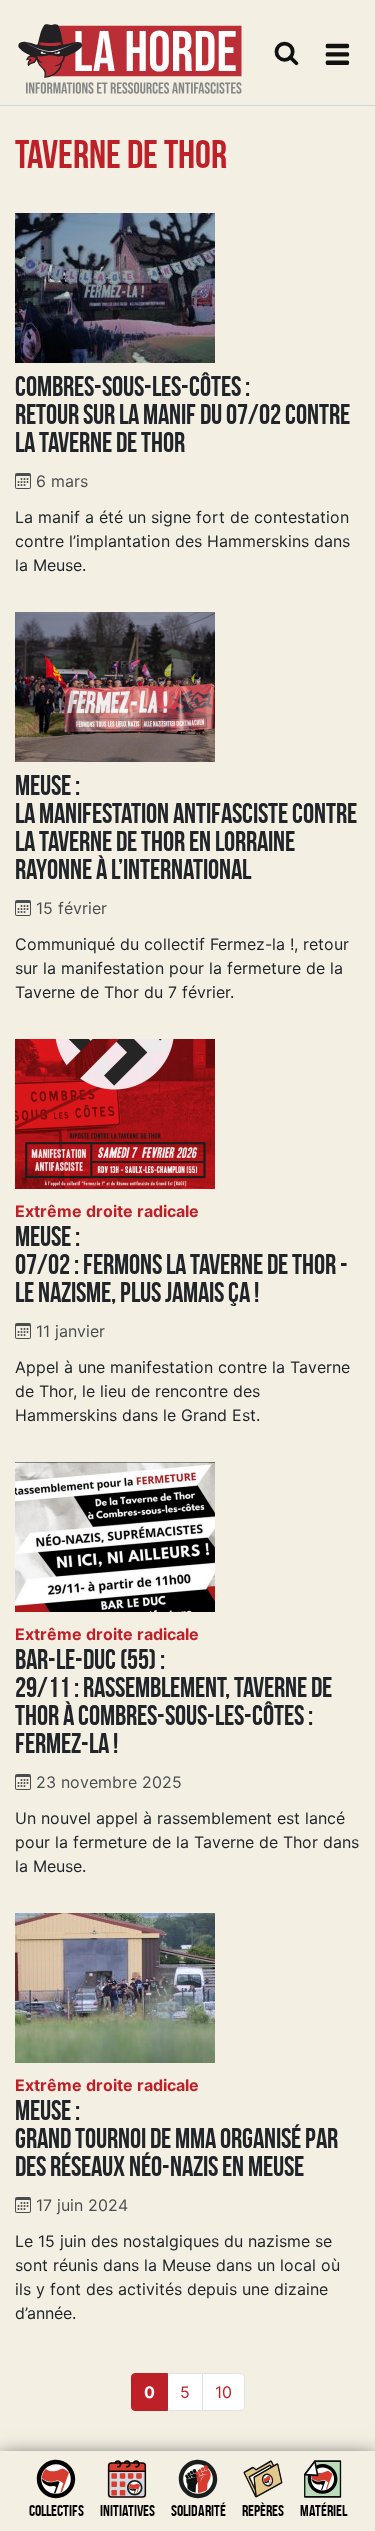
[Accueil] (130, 46)
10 (223, 2392)
